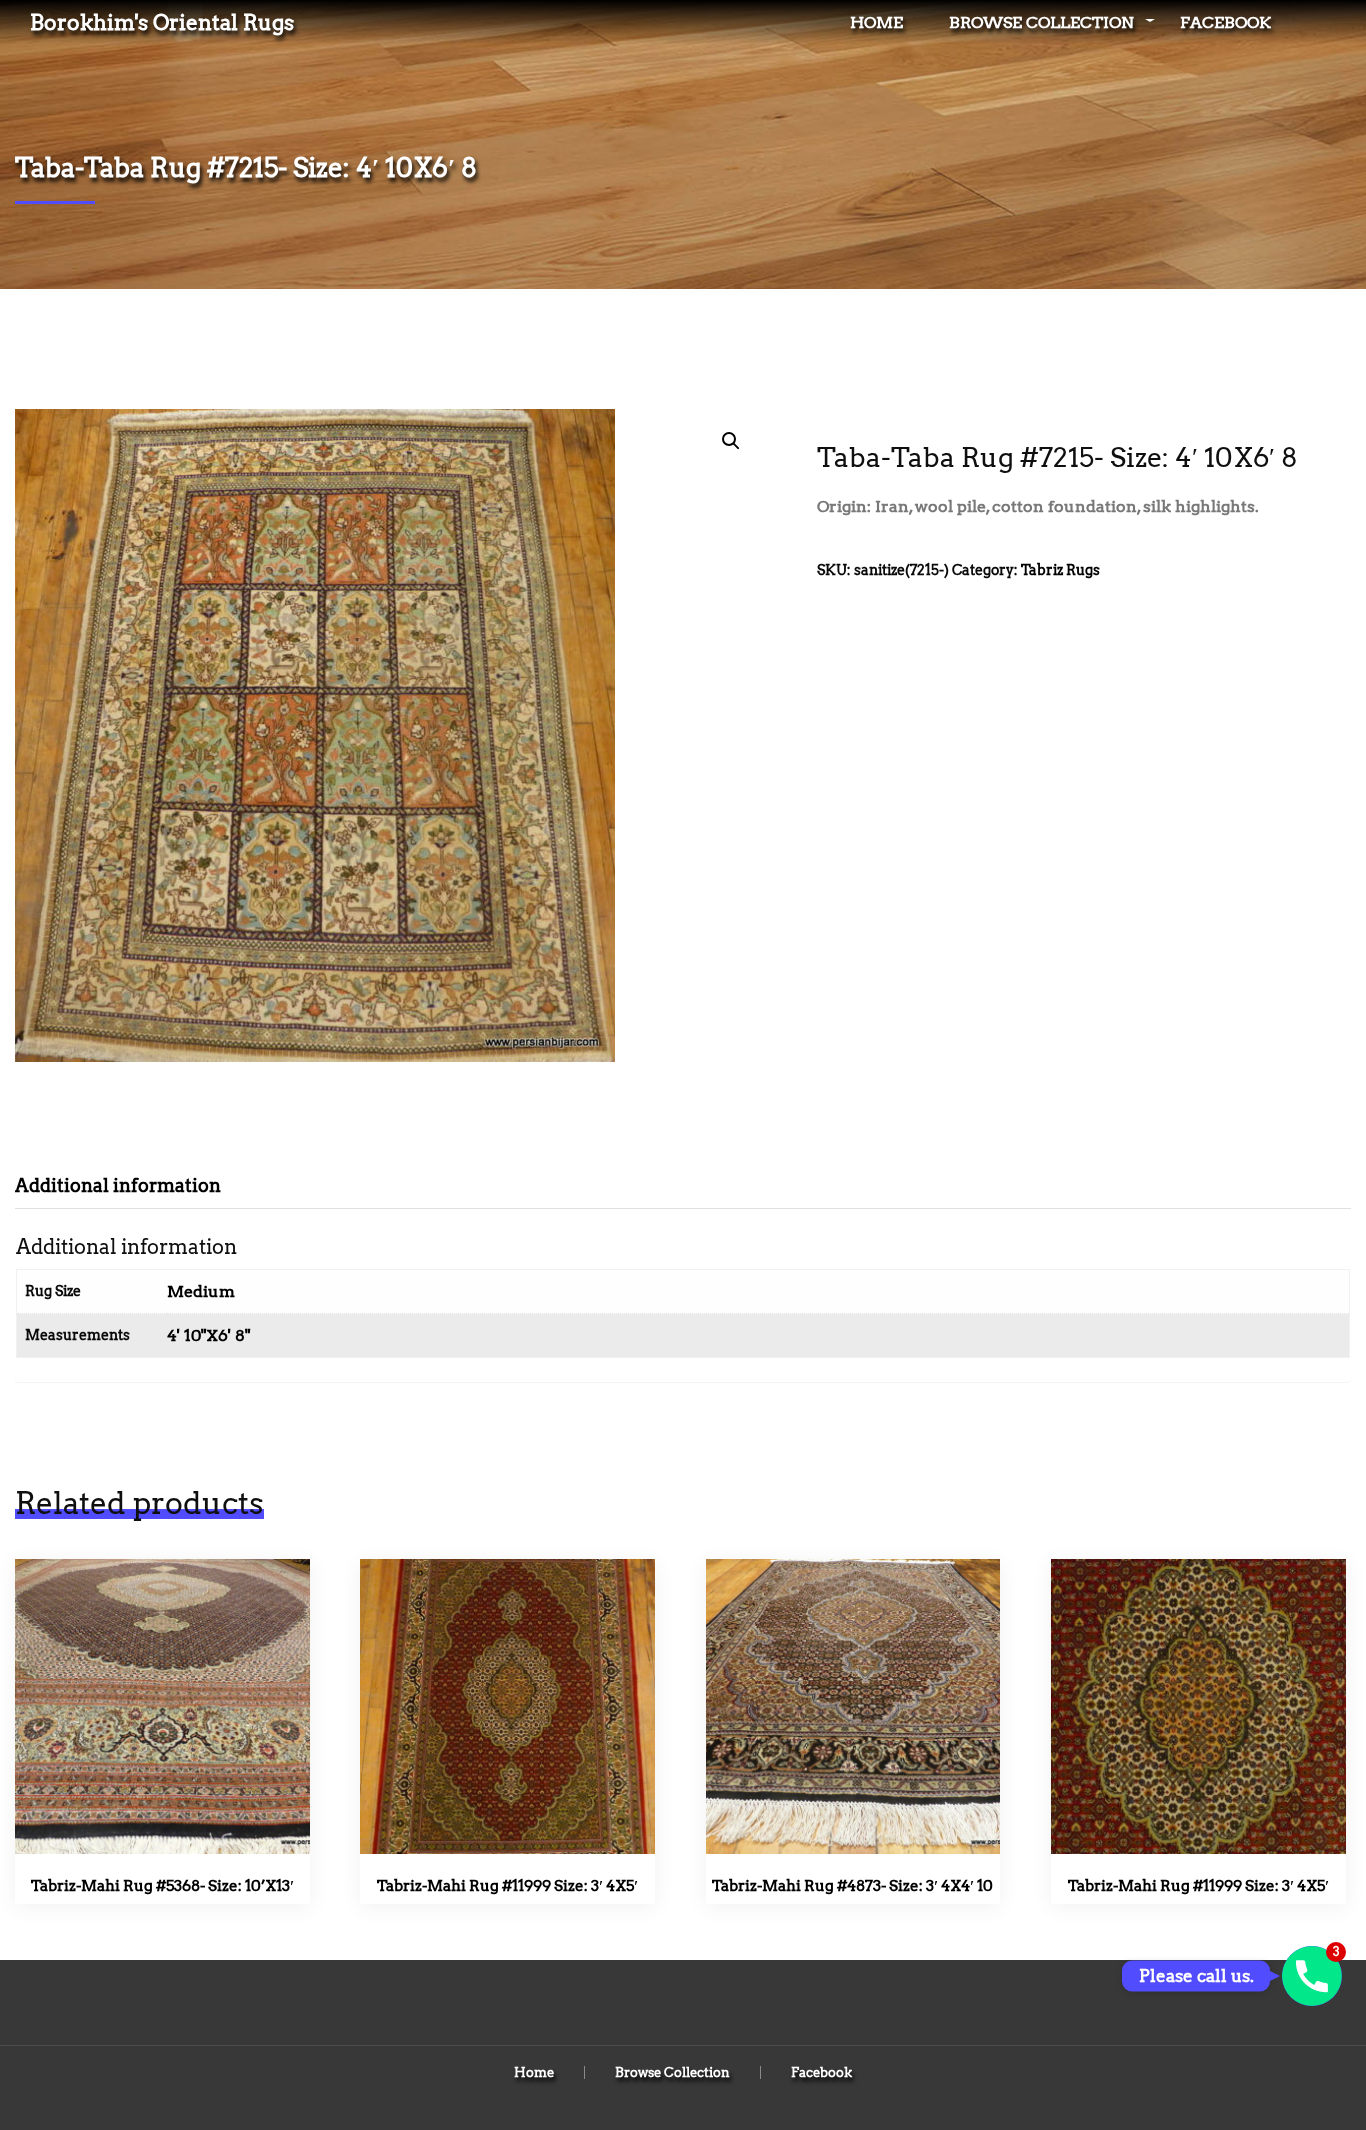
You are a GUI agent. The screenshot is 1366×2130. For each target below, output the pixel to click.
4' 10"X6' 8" (208, 1335)
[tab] (133, 1185)
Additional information (118, 1185)
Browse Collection (1041, 22)
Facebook (1225, 22)
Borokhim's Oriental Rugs (162, 22)
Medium (201, 1291)
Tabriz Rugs (1060, 570)
